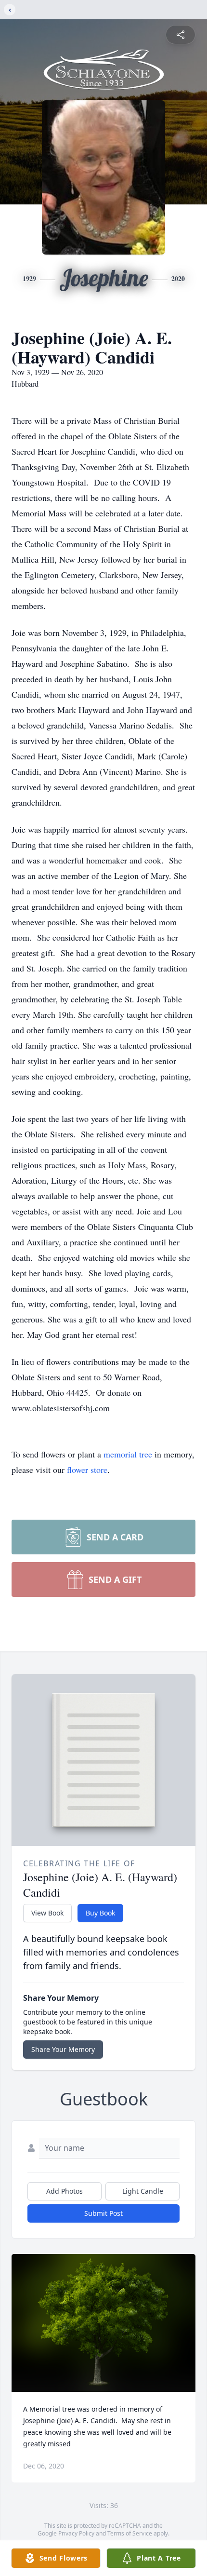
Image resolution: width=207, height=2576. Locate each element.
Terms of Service (130, 2533)
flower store (87, 1470)
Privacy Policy (76, 2533)
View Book (47, 1913)
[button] (104, 2323)
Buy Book (100, 1913)
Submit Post (103, 2213)
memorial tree (128, 1454)
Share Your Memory (63, 2049)
